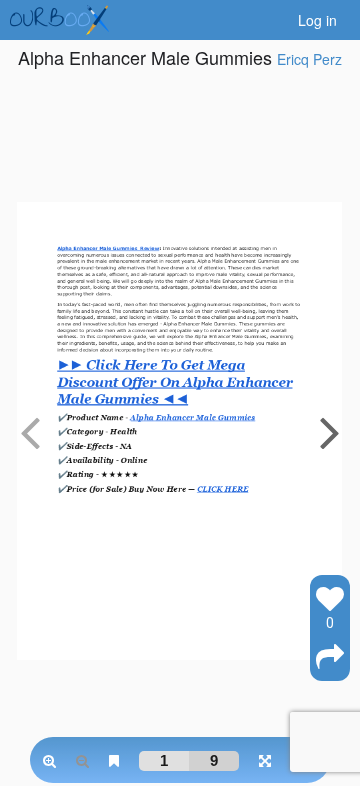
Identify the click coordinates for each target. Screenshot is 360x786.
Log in (317, 20)
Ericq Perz (309, 59)
